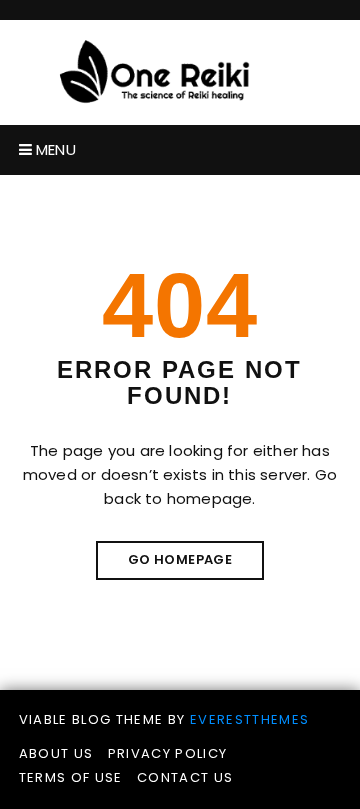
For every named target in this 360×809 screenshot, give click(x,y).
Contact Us (185, 777)
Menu (54, 149)
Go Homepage (180, 559)
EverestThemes (250, 719)
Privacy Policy (168, 753)
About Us (56, 753)
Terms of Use (71, 777)
